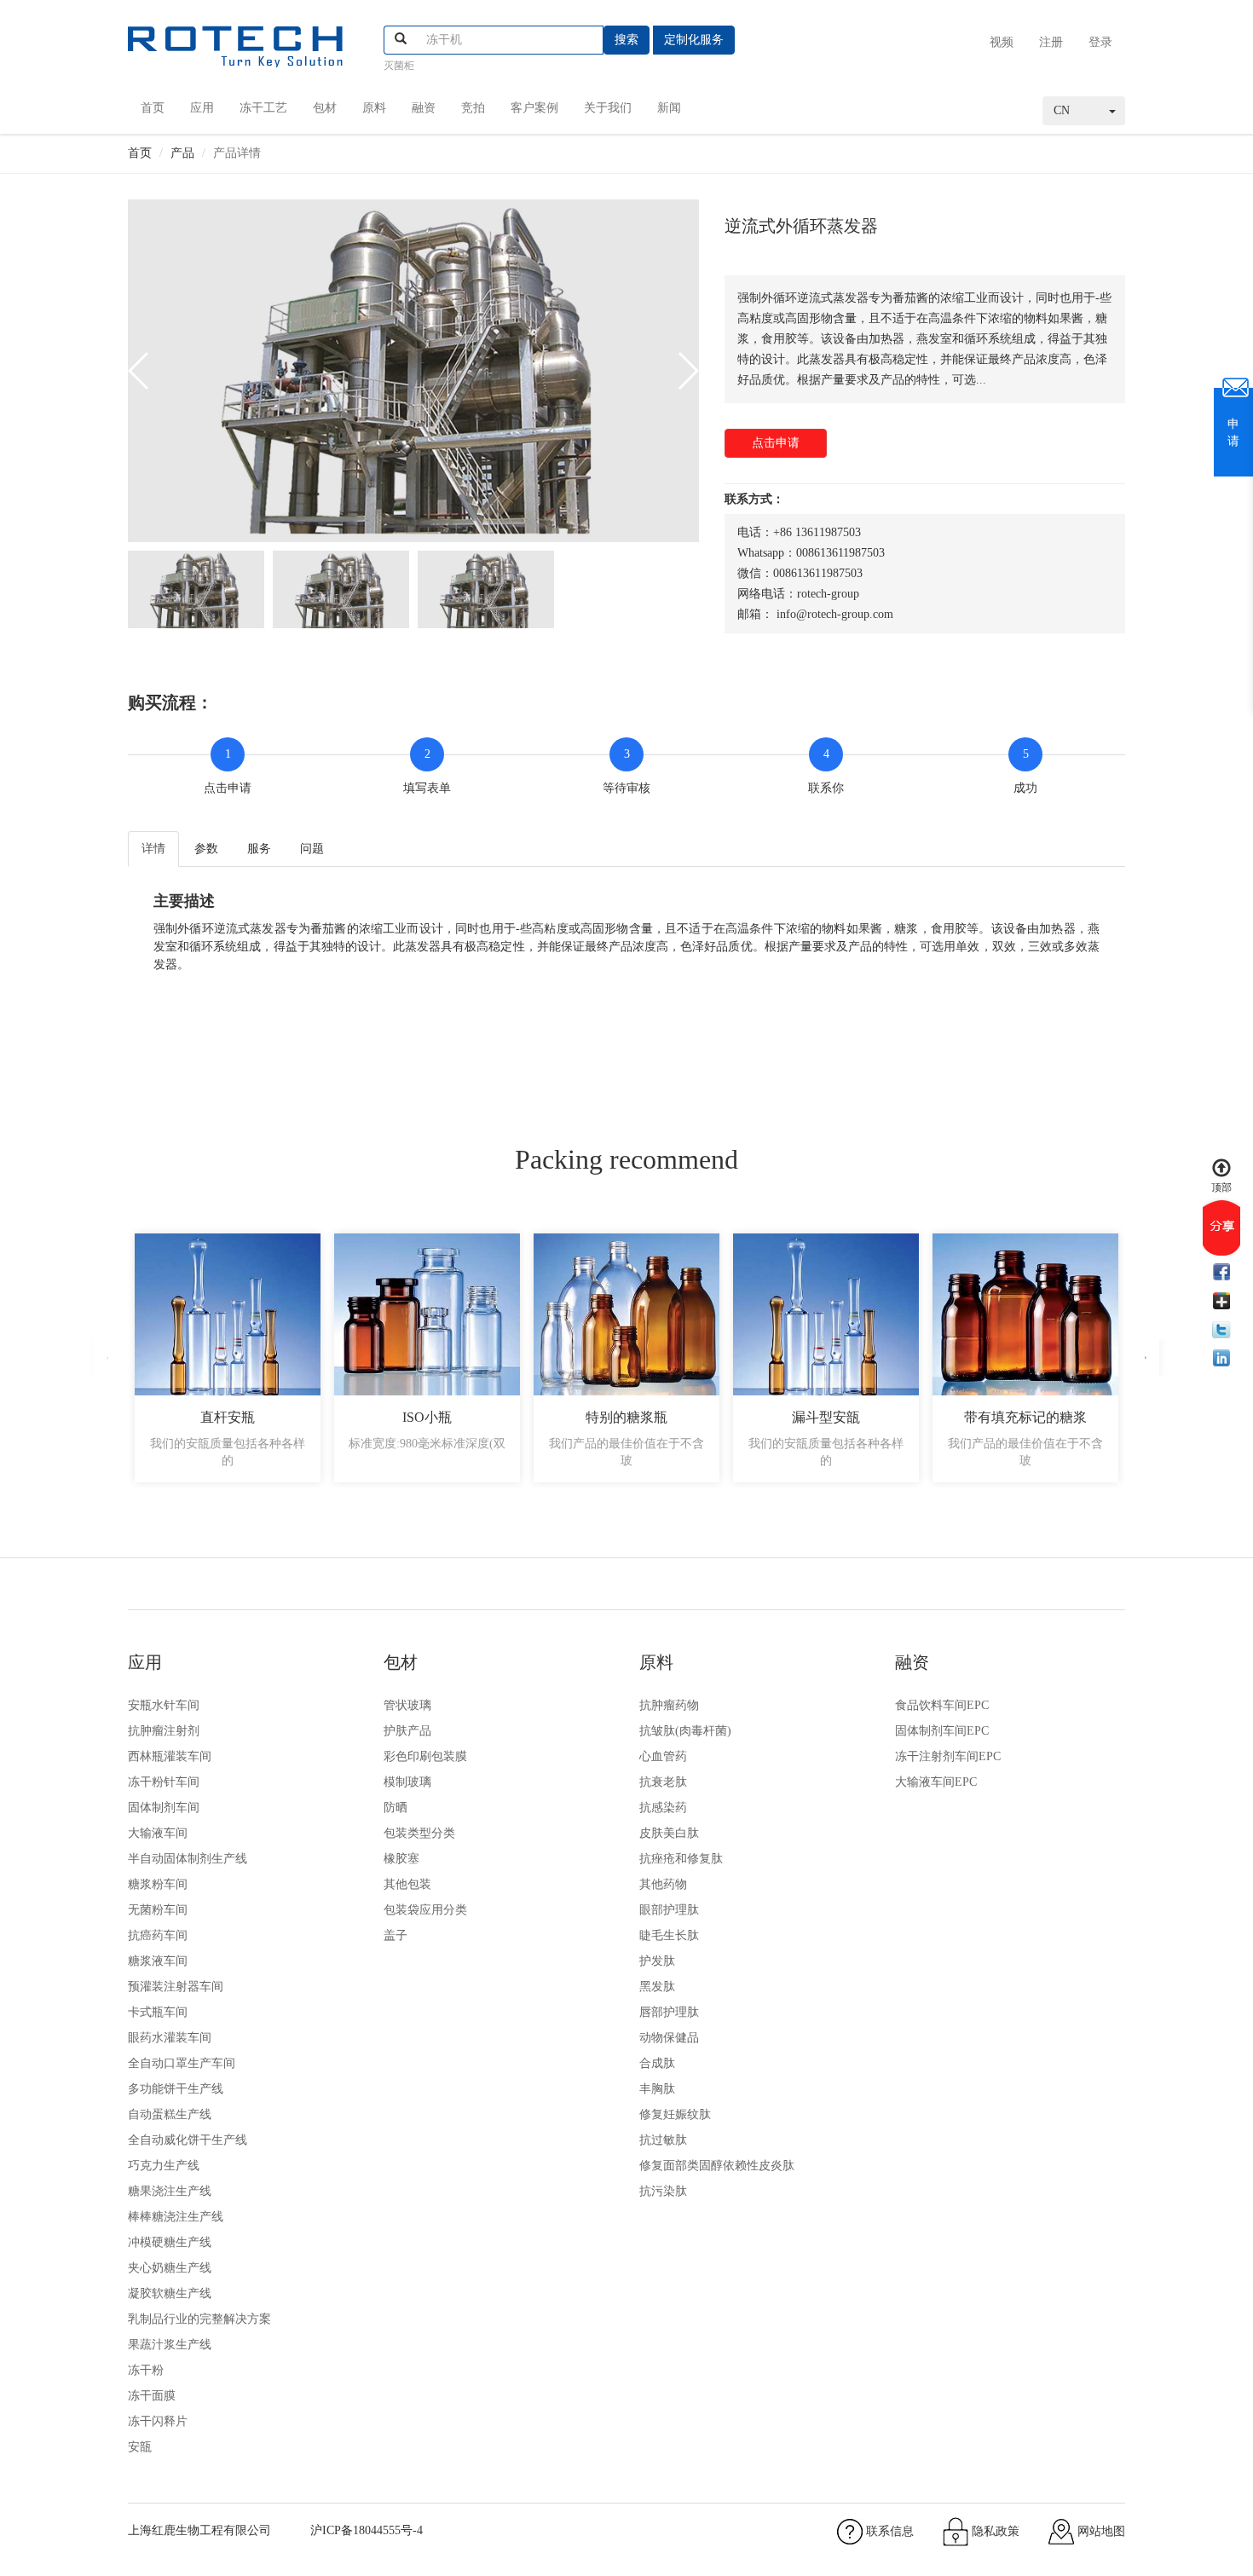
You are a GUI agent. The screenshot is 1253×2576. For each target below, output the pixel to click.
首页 (153, 108)
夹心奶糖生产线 (170, 2268)
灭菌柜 (399, 66)
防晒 (396, 1808)
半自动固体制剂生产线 (188, 1859)
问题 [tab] (312, 849)
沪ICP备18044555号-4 (367, 2530)
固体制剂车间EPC (942, 1731)
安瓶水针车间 (164, 1705)
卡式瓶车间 (158, 2012)
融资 (424, 108)
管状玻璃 (407, 1705)
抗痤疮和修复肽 (681, 1859)
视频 (1002, 42)
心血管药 (663, 1756)
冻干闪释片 (158, 2421)
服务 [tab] (259, 849)
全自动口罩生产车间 (182, 2063)
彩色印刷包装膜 (425, 1756)
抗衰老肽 (663, 1782)
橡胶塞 (401, 1859)
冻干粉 (146, 2370)
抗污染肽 (663, 2191)
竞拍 (473, 108)
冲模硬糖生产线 (170, 2242)
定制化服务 (694, 40)
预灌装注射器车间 (176, 1987)
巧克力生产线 (164, 2166)
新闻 (669, 108)
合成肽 (657, 2063)
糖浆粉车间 (158, 1884)
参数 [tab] (206, 849)
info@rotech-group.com (835, 614)
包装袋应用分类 (425, 1910)
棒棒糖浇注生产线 (176, 2217)
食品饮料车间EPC (942, 1705)
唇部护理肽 (669, 2012)
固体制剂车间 (164, 1808)
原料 (374, 108)
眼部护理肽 (669, 1910)
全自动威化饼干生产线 (188, 2140)
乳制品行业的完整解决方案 (199, 2319)
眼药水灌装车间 (170, 2038)
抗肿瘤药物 (669, 1705)
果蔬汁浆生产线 (170, 2345)
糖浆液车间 (158, 1961)
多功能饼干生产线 (176, 2089)
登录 (1100, 42)
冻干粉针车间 (164, 1782)
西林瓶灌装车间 (170, 1756)
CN (1062, 110)
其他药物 (663, 1884)
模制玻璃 (407, 1782)
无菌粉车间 (158, 1910)
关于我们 (608, 108)
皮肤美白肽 (669, 1833)
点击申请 (776, 443)
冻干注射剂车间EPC (948, 1756)
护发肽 (657, 1961)
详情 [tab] (153, 849)
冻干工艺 (263, 108)
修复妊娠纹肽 (675, 2114)
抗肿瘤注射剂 (164, 1731)
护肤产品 (407, 1731)
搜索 (626, 40)
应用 (202, 108)
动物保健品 (669, 2038)
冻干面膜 (152, 2396)
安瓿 (140, 2447)
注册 (1051, 42)
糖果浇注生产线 (170, 2191)
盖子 (396, 1935)
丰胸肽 (657, 2089)
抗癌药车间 (158, 1935)
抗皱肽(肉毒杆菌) (685, 1731)
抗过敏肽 (663, 2140)
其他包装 (407, 1884)
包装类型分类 (419, 1833)
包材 (325, 108)
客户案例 (534, 108)
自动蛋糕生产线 (170, 2114)
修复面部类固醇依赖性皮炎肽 (717, 2166)
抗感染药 (663, 1808)
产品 (182, 153)
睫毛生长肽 (669, 1935)
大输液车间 (158, 1833)
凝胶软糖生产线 (170, 2293)
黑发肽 (657, 1987)
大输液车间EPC (936, 1782)
